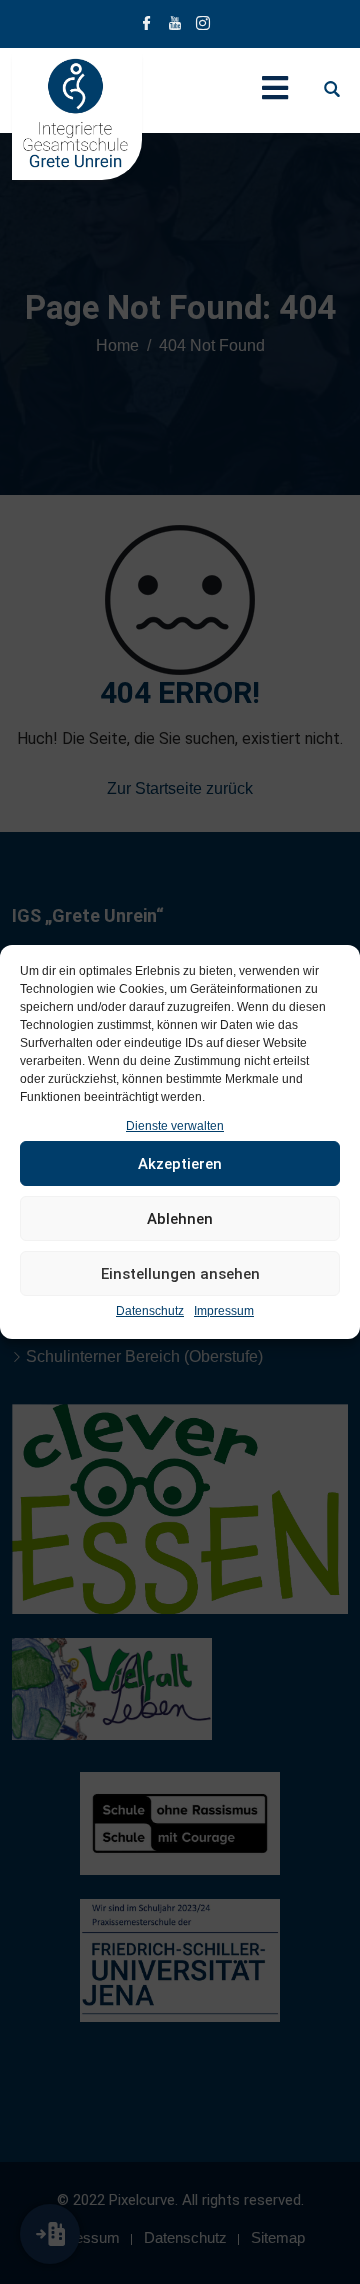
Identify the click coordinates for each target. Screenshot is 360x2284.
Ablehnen (180, 1219)
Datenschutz (150, 1311)
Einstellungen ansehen (180, 1274)
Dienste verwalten (175, 1126)
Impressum (224, 1311)
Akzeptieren (180, 1164)
